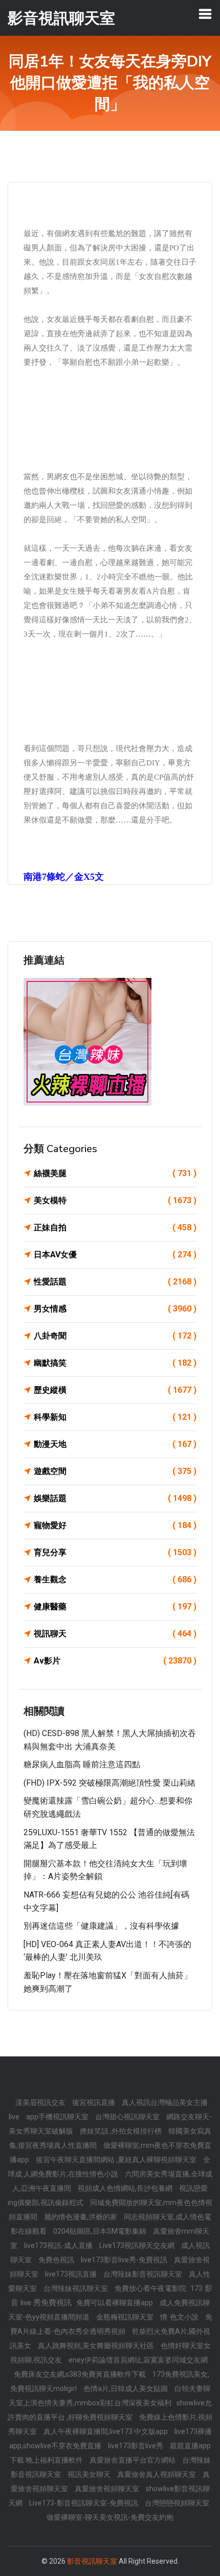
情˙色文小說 (180, 2317)
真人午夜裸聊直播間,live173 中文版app (106, 2431)
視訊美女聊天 (90, 2474)
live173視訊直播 (72, 2274)
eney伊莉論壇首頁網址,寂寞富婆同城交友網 (138, 2360)
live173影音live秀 (136, 2446)
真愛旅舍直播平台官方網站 (133, 2460)
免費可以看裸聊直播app (115, 2303)
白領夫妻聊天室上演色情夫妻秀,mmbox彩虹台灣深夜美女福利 (109, 2396)
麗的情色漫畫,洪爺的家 (81, 2217)
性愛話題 (115, 1282)
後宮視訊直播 (94, 2102)
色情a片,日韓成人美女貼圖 (126, 2388)
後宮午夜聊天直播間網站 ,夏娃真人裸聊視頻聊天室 (117, 2160)
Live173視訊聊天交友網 (138, 2245)
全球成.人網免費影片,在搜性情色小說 (109, 2167)
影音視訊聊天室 (92, 2561)
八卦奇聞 (115, 1336)
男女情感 (115, 1309)
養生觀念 (115, 1579)
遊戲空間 (115, 1471)
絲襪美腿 (115, 1173)
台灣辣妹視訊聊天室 (76, 2288)
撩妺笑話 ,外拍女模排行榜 (122, 2131)
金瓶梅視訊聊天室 (126, 2317)
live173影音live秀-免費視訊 (125, 2260)
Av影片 (115, 1661)
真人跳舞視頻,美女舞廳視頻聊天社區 (97, 2346)
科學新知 (115, 1417)
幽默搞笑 (115, 1363)
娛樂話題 (115, 1498)
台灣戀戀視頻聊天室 (177, 2503)
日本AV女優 (115, 1255)
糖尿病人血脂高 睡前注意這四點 (82, 1764)
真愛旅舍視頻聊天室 (108, 2489)
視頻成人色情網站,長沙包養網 (126, 2188)
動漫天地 (115, 1444)
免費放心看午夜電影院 (151, 2288)
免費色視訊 (57, 2260)
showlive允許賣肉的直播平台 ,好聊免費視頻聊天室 (110, 2410)
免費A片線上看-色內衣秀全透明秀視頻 (111, 2324)
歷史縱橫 (115, 1390)
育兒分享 (115, 1552)
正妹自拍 (115, 1227)
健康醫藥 (115, 1607)
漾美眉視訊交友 (41, 2102)
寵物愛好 (115, 1525)
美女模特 (115, 1200)
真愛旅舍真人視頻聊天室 (157, 2474)
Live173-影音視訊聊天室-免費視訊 (84, 2503)
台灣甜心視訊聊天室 (128, 2117)
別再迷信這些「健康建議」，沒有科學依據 (101, 1926)
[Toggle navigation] (205, 14)
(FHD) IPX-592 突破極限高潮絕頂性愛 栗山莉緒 (109, 1783)
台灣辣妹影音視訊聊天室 (144, 2274)
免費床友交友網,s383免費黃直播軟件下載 (81, 2374)
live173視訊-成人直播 (59, 2245)
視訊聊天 (115, 1634)
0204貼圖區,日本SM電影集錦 (101, 2231)
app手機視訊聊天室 (58, 2117)
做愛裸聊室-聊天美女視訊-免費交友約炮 (110, 2517)
